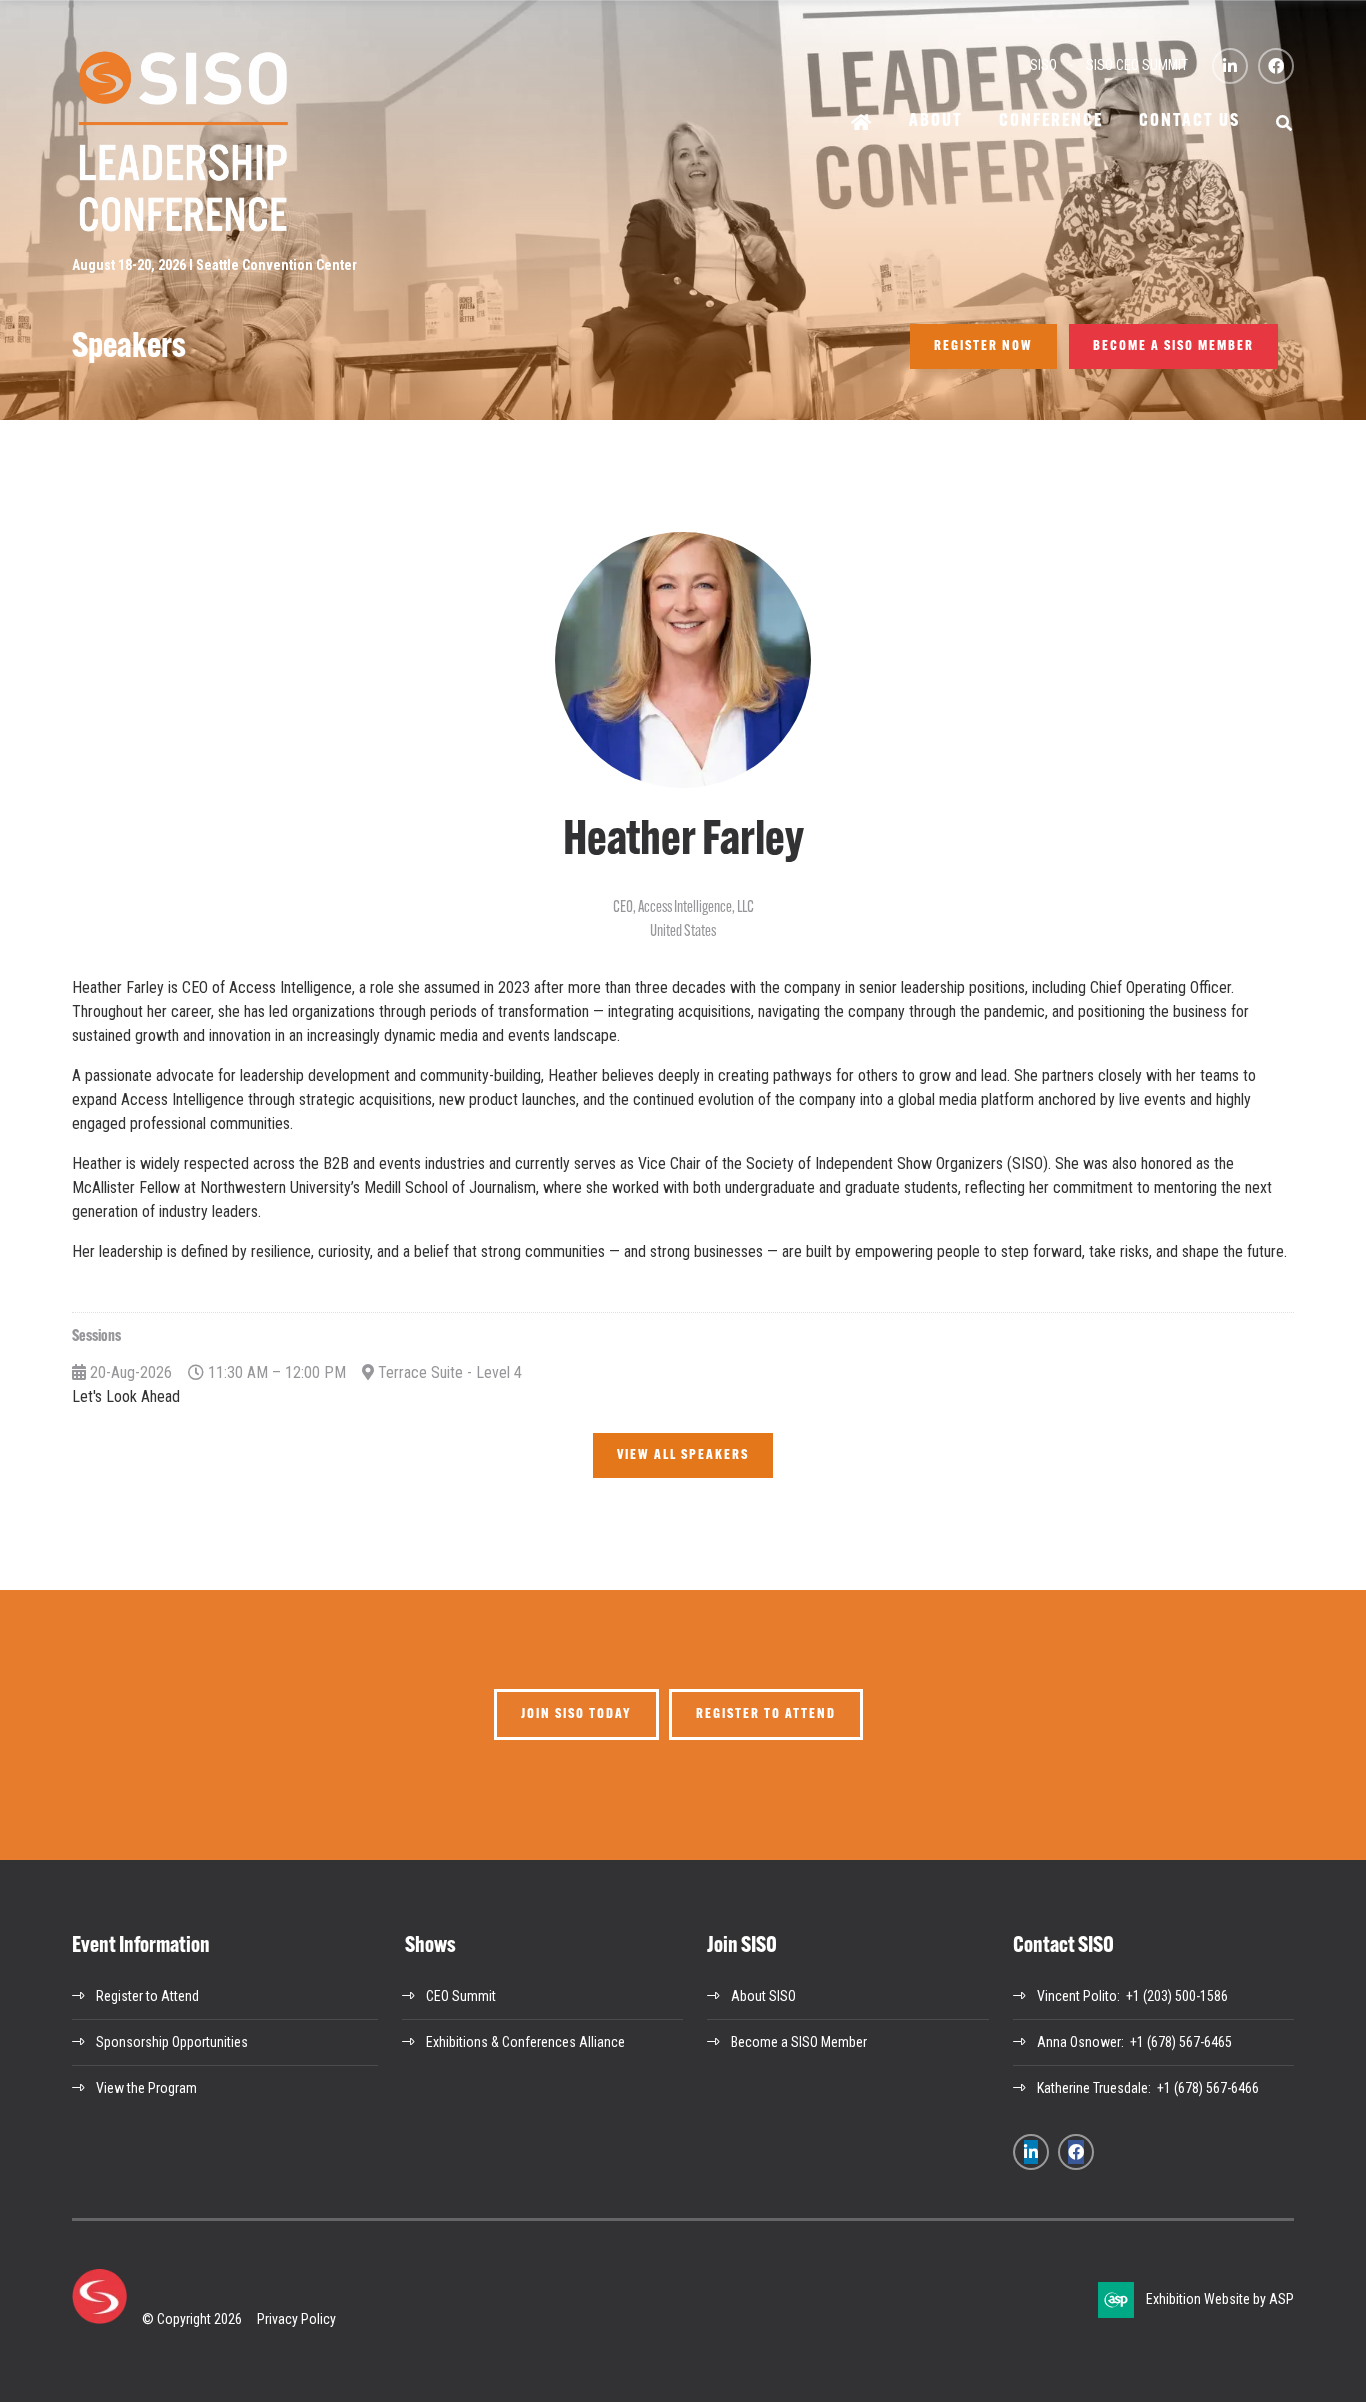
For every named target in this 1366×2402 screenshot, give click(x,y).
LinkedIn (1230, 66)
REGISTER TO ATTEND (766, 1714)
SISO (1043, 65)
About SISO (763, 1996)
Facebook (1276, 66)
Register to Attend (147, 1996)
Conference (1051, 122)
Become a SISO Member (1173, 346)
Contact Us (1189, 122)
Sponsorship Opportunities (172, 2042)
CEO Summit (461, 1996)
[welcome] (182, 230)
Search (1285, 123)
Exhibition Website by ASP (1220, 2299)
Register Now (983, 346)
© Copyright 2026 (192, 2319)
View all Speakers (683, 1455)
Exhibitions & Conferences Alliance (525, 2042)
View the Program (146, 2088)
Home (862, 123)
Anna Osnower (1079, 2042)
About (936, 122)
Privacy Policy (296, 2319)
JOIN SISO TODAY (576, 1714)
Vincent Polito (1077, 1996)
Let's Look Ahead (126, 1396)
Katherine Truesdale (1092, 2088)
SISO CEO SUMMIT (1137, 65)
